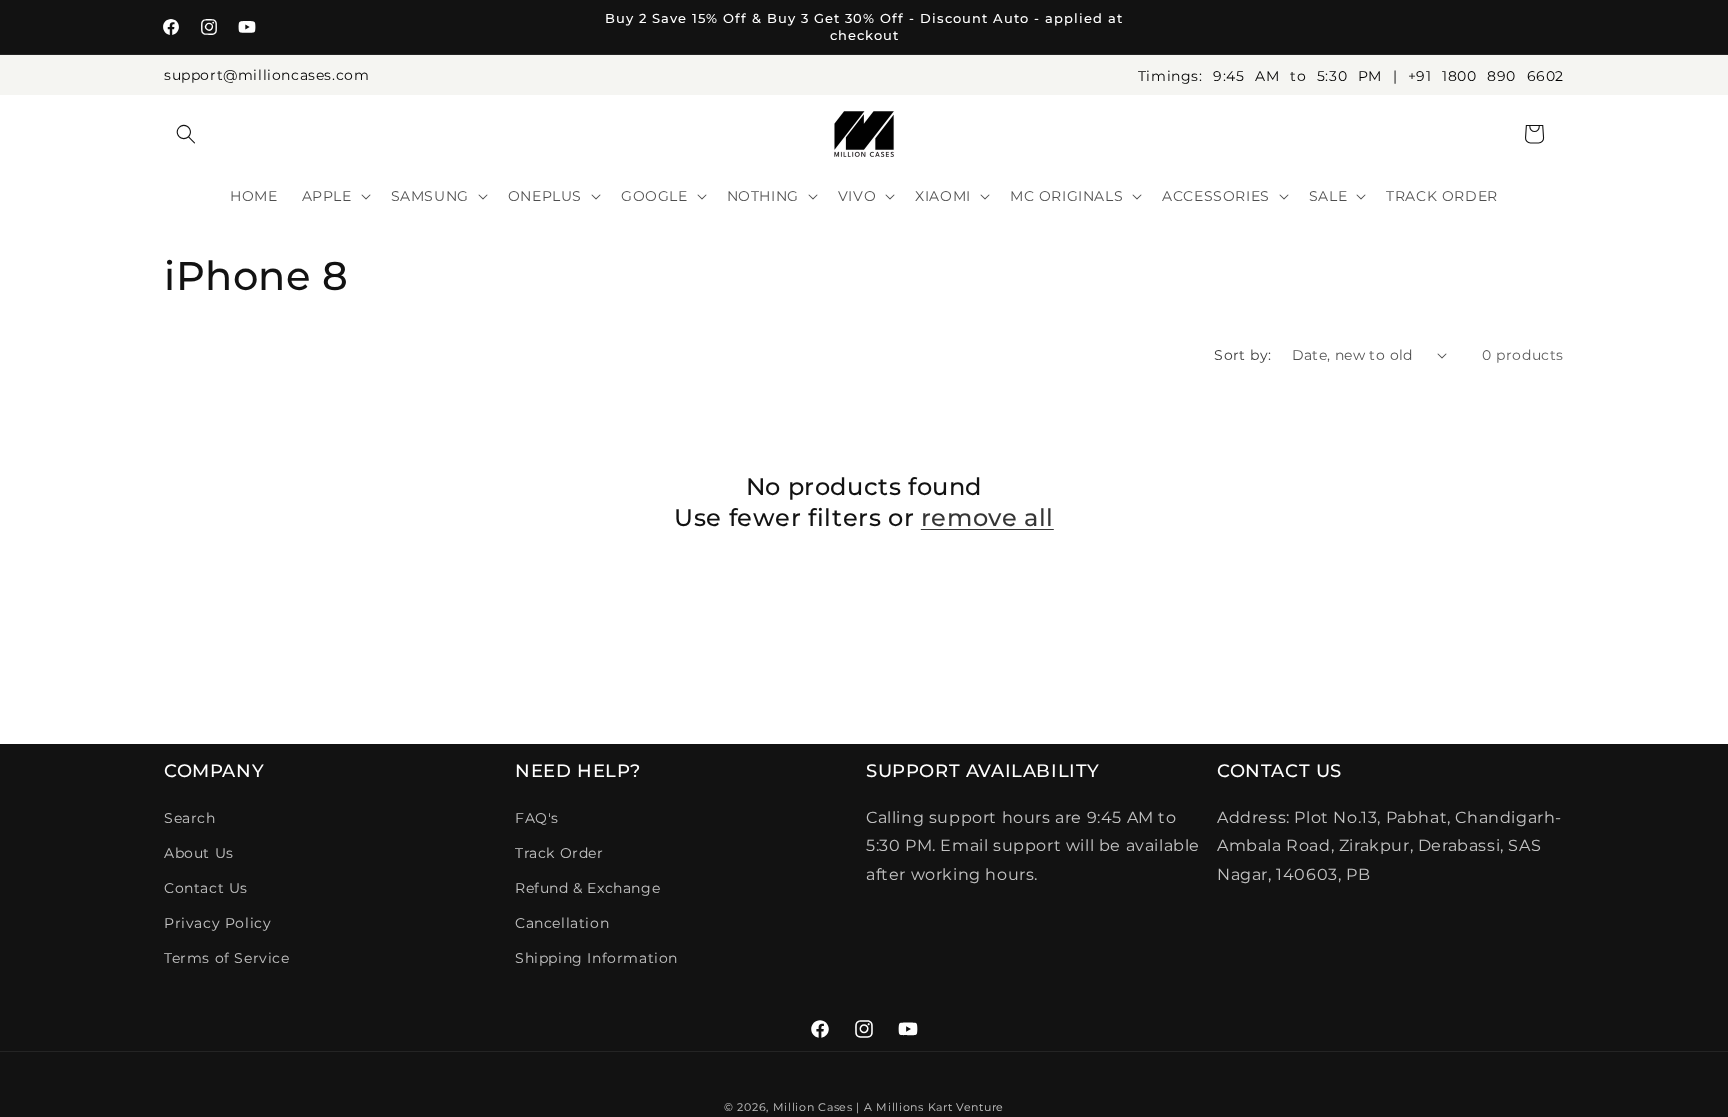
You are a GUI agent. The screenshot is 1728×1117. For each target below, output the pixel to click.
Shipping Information (596, 958)
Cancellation (562, 923)
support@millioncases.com (266, 75)
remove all (987, 517)
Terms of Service (227, 958)
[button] (186, 134)
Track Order (559, 853)
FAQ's (537, 818)
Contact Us (206, 888)
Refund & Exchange (587, 888)
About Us (199, 853)
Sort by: (1242, 355)
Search (190, 818)
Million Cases (813, 1107)
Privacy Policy (217, 923)
